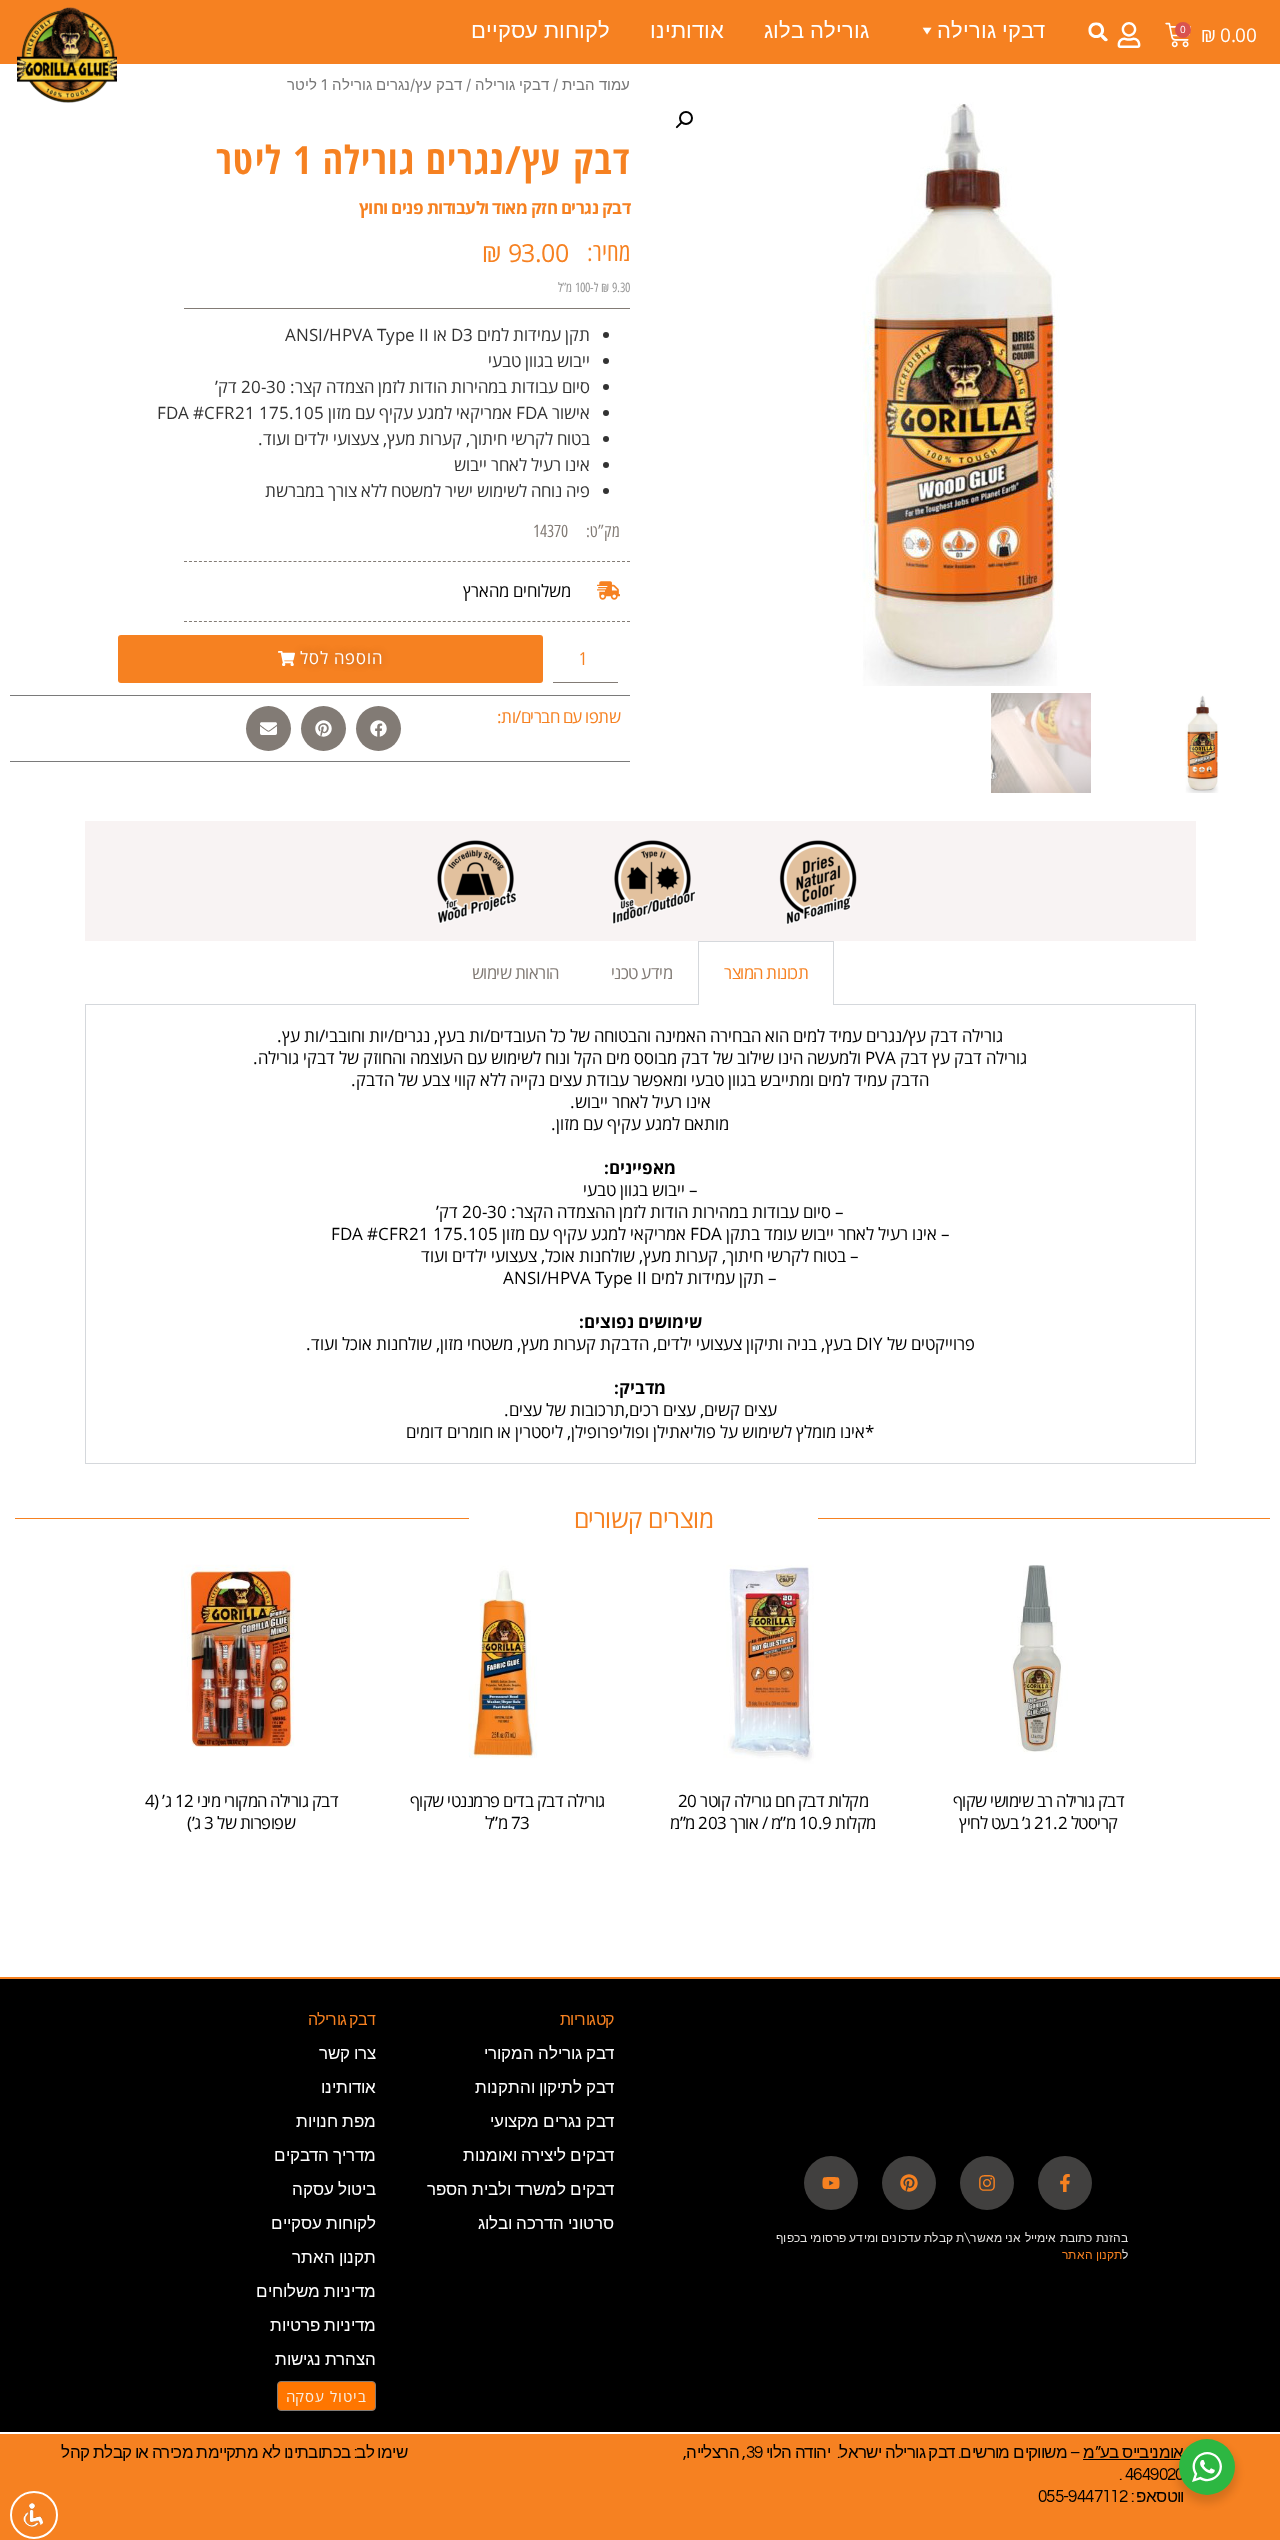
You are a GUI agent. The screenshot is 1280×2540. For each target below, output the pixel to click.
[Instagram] (987, 2183)
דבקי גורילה (512, 85)
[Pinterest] (909, 2183)
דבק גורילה (342, 2020)
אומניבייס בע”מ (1133, 2453)
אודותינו (687, 30)
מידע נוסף (241, 1880)
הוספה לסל (1038, 1880)
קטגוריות (587, 2020)
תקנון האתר (1092, 2254)
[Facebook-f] (1065, 2183)
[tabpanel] (640, 1234)
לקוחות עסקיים (540, 30)
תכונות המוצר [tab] (766, 972)
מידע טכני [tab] (642, 972)
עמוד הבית (596, 85)
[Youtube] (831, 2183)
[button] (1098, 31)
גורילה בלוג (816, 30)
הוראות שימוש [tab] (515, 972)
